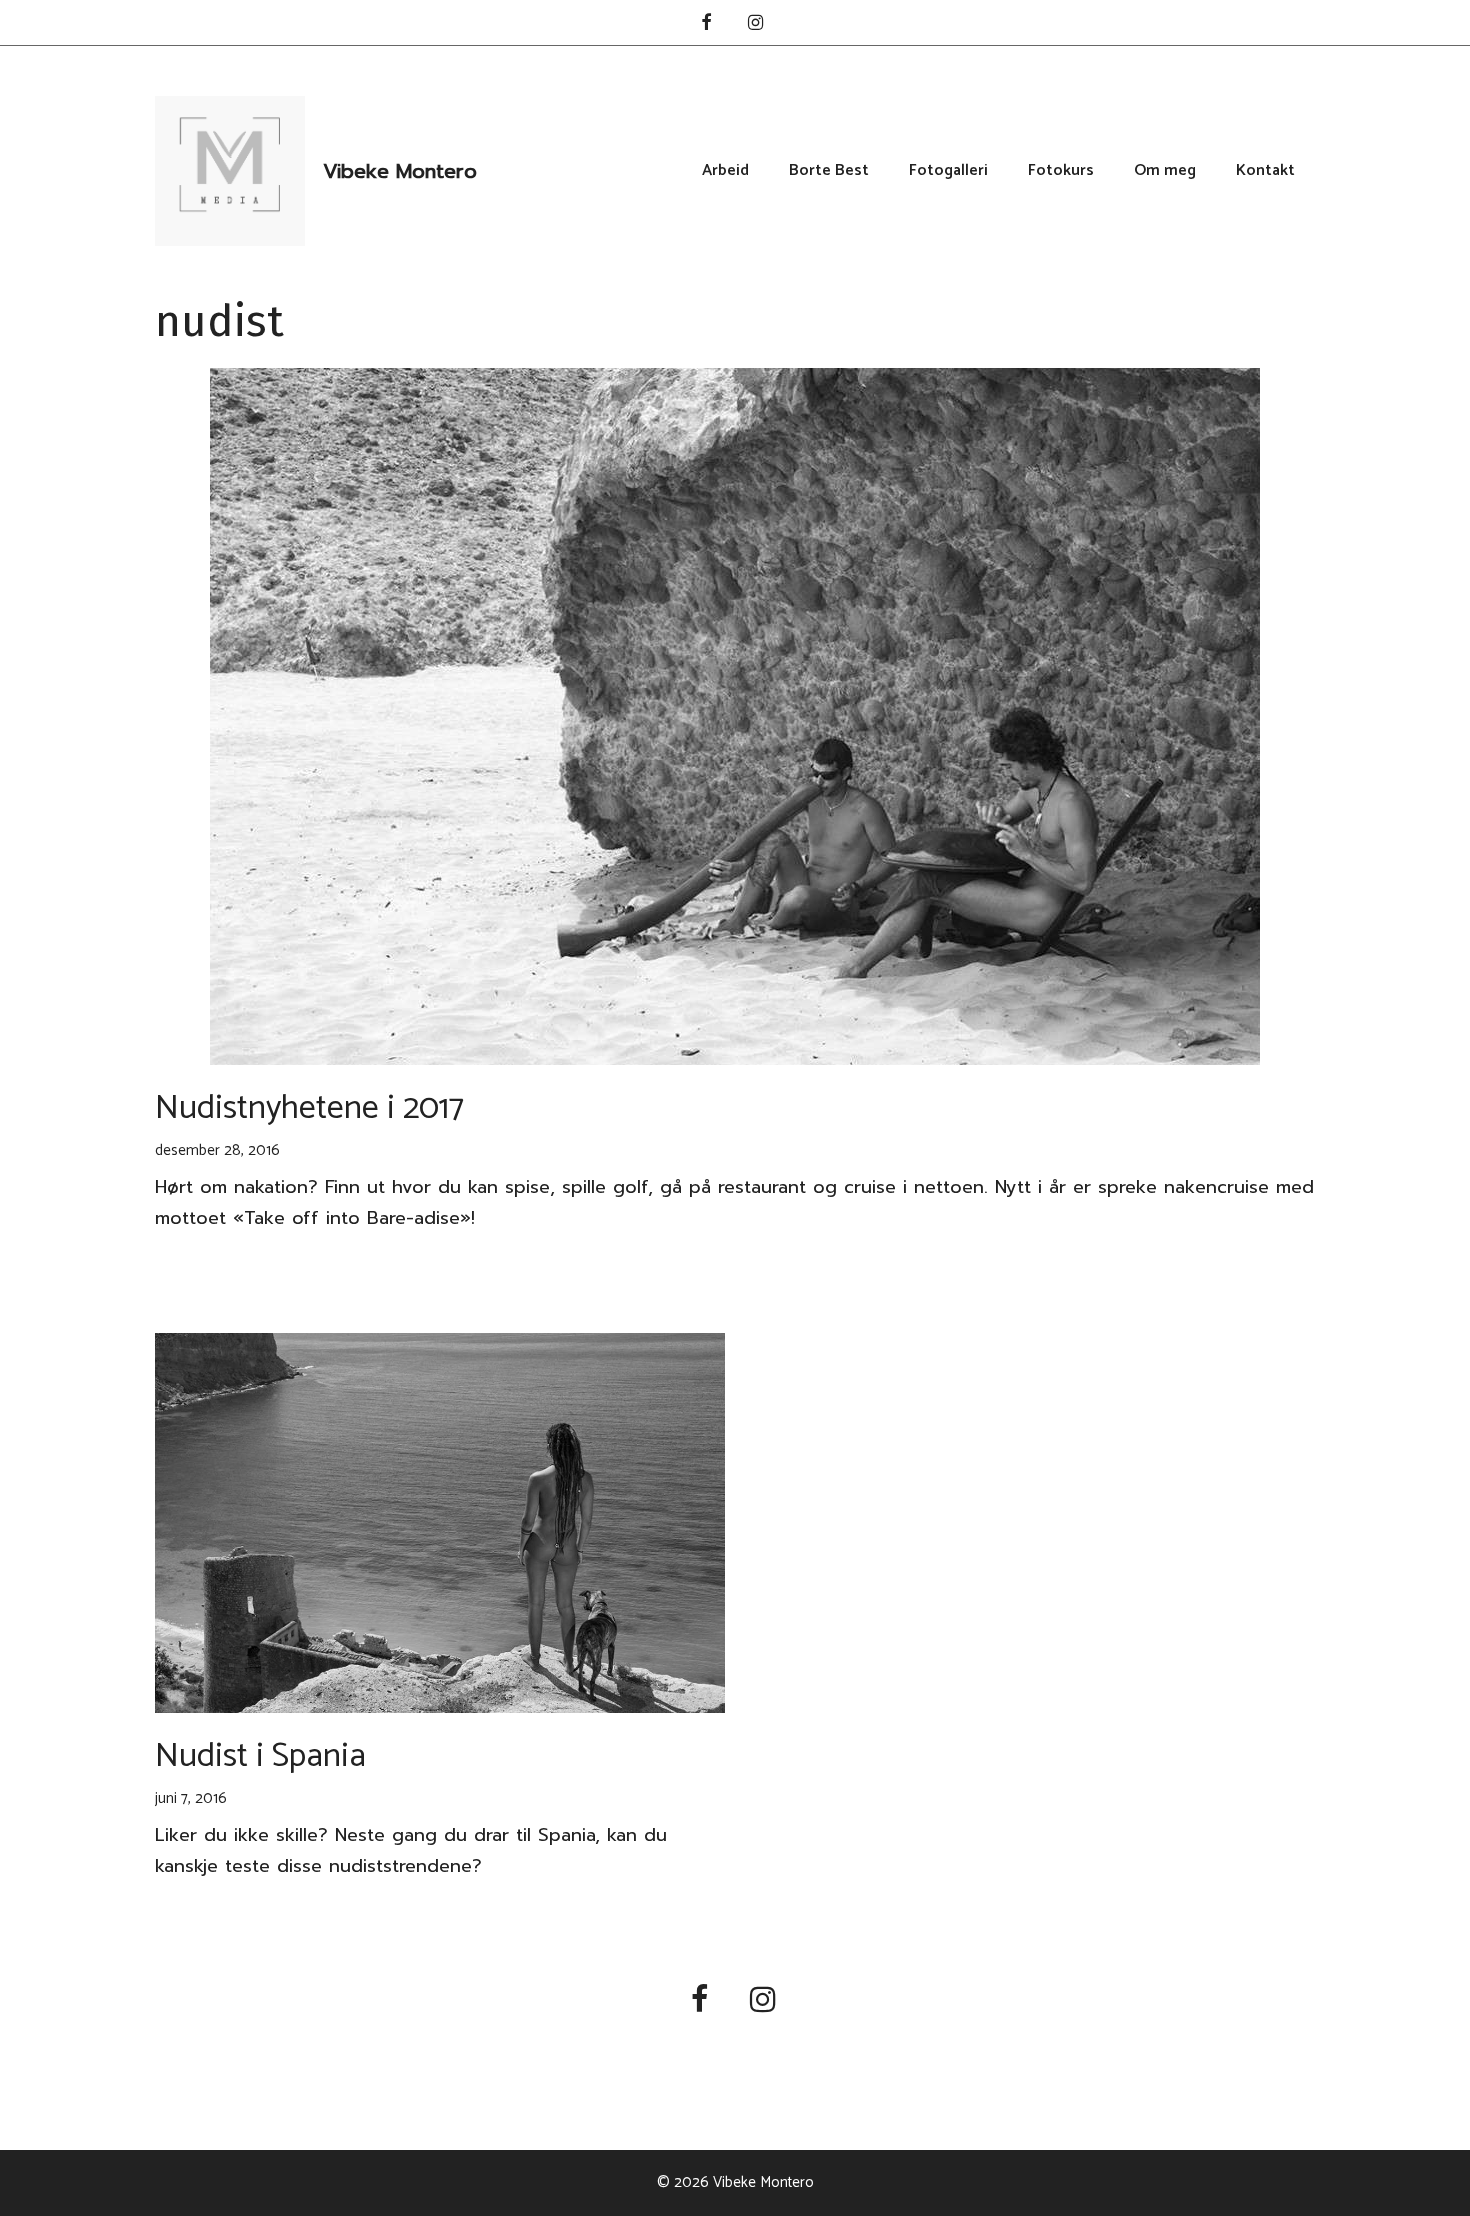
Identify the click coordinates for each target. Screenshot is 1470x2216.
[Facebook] (706, 24)
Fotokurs (1061, 171)
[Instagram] (756, 24)
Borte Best (829, 171)
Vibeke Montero (400, 171)
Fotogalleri (948, 171)
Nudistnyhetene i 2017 (309, 1108)
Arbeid (725, 171)
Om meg (1165, 171)
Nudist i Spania (260, 1756)
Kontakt (1265, 171)
